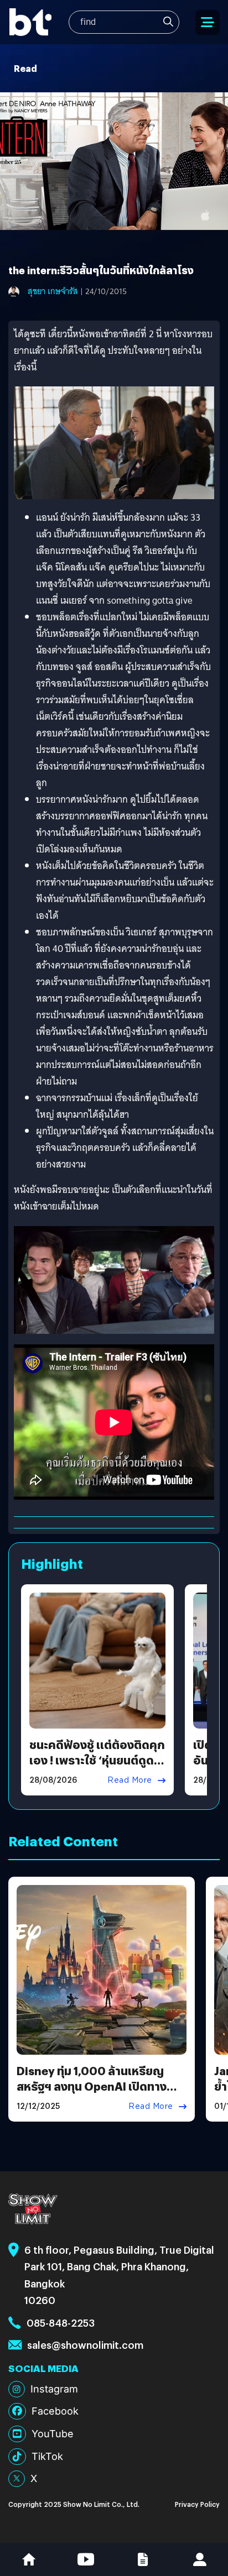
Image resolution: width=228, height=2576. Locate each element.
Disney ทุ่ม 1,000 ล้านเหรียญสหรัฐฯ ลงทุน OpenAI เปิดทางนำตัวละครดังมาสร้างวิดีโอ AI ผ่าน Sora (98, 2094)
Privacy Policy (197, 2504)
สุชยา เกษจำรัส (53, 291)
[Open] (208, 22)
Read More (130, 1780)
